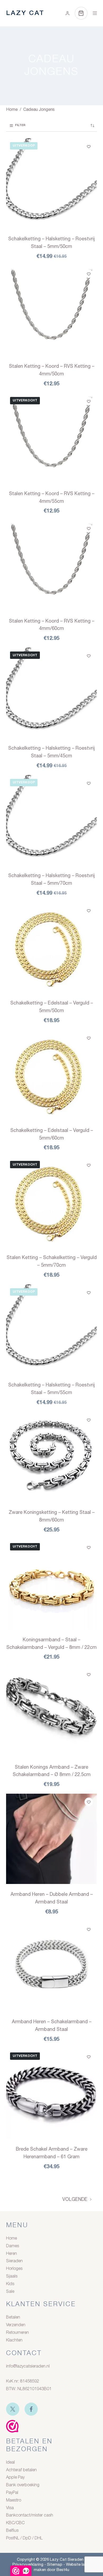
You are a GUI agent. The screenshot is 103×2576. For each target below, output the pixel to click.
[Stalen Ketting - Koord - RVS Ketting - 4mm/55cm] (51, 438)
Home (11, 2239)
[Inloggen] (67, 13)
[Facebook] (31, 2409)
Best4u (63, 2570)
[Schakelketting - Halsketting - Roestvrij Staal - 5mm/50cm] (51, 183)
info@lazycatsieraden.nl (28, 2366)
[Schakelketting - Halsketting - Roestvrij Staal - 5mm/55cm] (51, 1329)
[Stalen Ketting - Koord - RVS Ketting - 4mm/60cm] (51, 565)
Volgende (75, 2199)
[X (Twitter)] (13, 2409)
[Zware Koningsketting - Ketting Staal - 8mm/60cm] (51, 1457)
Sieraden (14, 2261)
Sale (10, 2292)
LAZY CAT (25, 13)
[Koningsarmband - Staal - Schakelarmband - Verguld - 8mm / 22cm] (51, 1584)
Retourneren (17, 2333)
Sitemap (55, 2564)
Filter (20, 125)
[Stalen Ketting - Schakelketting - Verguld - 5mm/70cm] (51, 1202)
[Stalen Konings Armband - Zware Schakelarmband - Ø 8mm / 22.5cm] (51, 1711)
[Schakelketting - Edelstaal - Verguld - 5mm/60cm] (51, 1075)
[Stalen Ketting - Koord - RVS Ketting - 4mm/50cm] (51, 311)
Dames (13, 2246)
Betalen (13, 2318)
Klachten (14, 2340)
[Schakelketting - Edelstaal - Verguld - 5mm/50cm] (51, 948)
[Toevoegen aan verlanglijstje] (89, 146)
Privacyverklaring (28, 2564)
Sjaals (12, 2276)
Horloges (14, 2269)
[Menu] (95, 13)
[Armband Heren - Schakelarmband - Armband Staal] (51, 1966)
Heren (11, 2254)
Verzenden (16, 2325)
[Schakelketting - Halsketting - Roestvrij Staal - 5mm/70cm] (51, 820)
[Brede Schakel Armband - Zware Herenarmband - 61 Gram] (51, 2094)
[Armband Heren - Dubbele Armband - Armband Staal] (51, 1839)
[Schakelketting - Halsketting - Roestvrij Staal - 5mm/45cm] (51, 693)
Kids (10, 2284)
